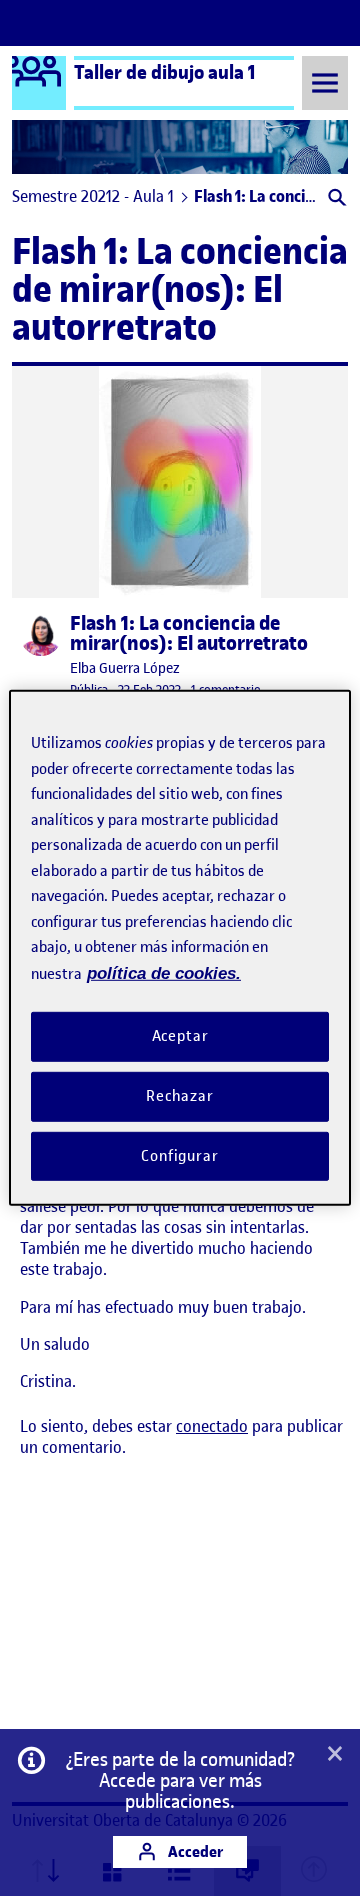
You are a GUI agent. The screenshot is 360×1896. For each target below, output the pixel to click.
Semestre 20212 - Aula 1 (93, 196)
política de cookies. (164, 972)
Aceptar (180, 1036)
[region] (180, 948)
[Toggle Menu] (325, 82)
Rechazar (180, 1096)
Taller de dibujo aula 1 (165, 72)
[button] (335, 199)
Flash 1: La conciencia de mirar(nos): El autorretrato (189, 634)
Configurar (180, 1155)
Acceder (194, 1851)
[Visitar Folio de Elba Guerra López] (41, 635)
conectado (212, 1426)
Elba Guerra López (125, 668)
